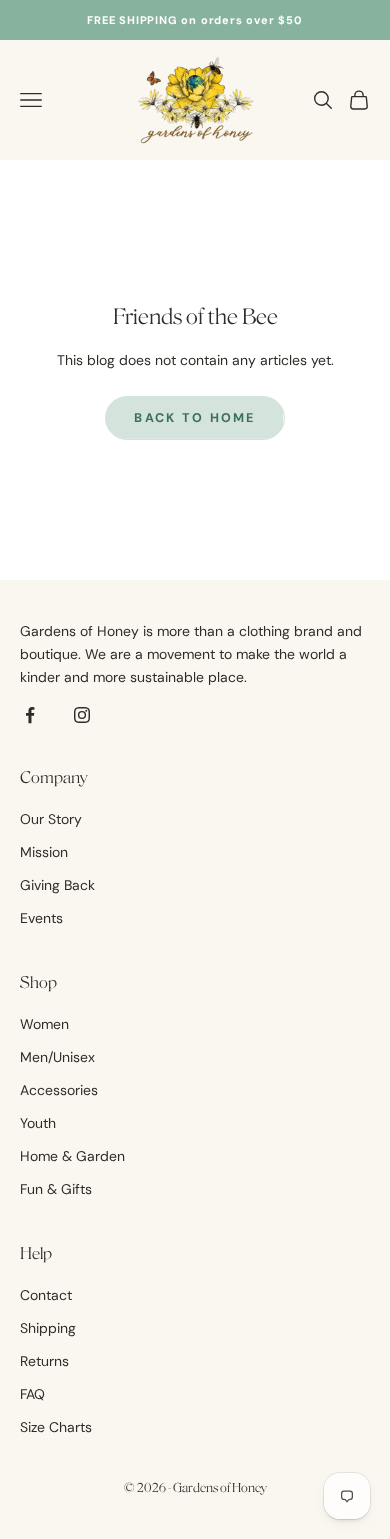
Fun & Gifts (56, 1189)
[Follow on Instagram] (82, 715)
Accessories (59, 1090)
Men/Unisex (57, 1057)
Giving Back (57, 885)
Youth (38, 1123)
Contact (46, 1295)
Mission (44, 852)
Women (44, 1024)
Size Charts (56, 1427)
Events (41, 918)
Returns (44, 1361)
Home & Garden (72, 1156)
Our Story (51, 819)
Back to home (194, 418)
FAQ (32, 1394)
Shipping (48, 1328)
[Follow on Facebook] (30, 715)
